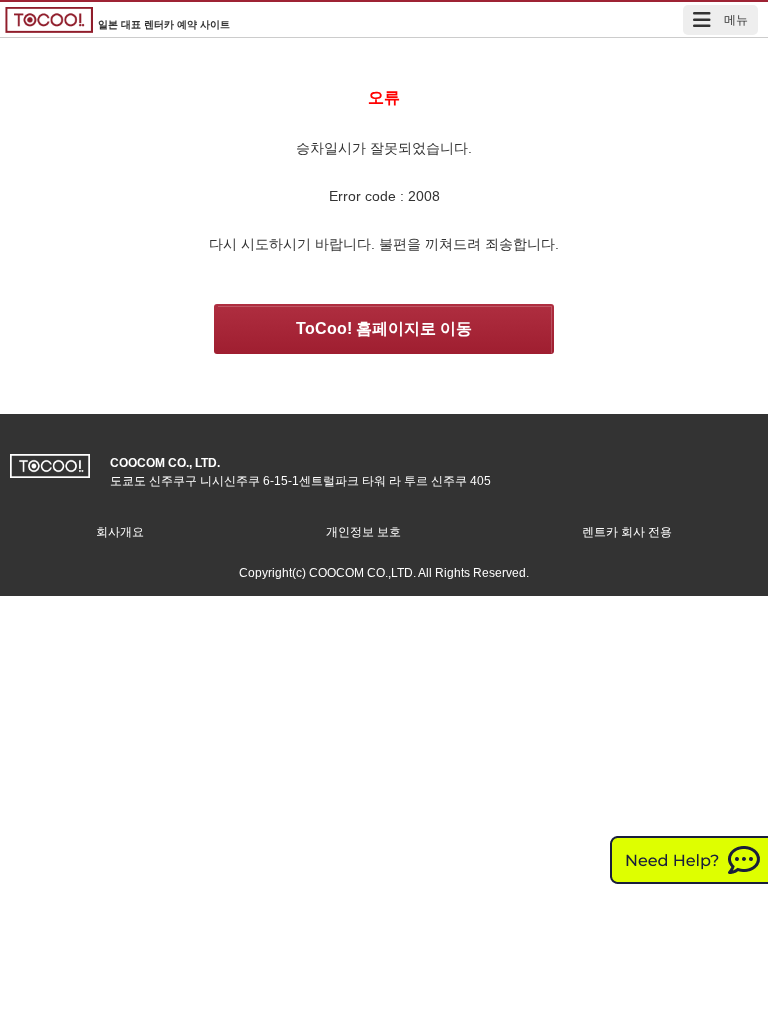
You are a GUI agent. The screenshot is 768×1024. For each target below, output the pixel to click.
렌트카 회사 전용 (627, 532)
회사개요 (120, 532)
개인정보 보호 (363, 532)
